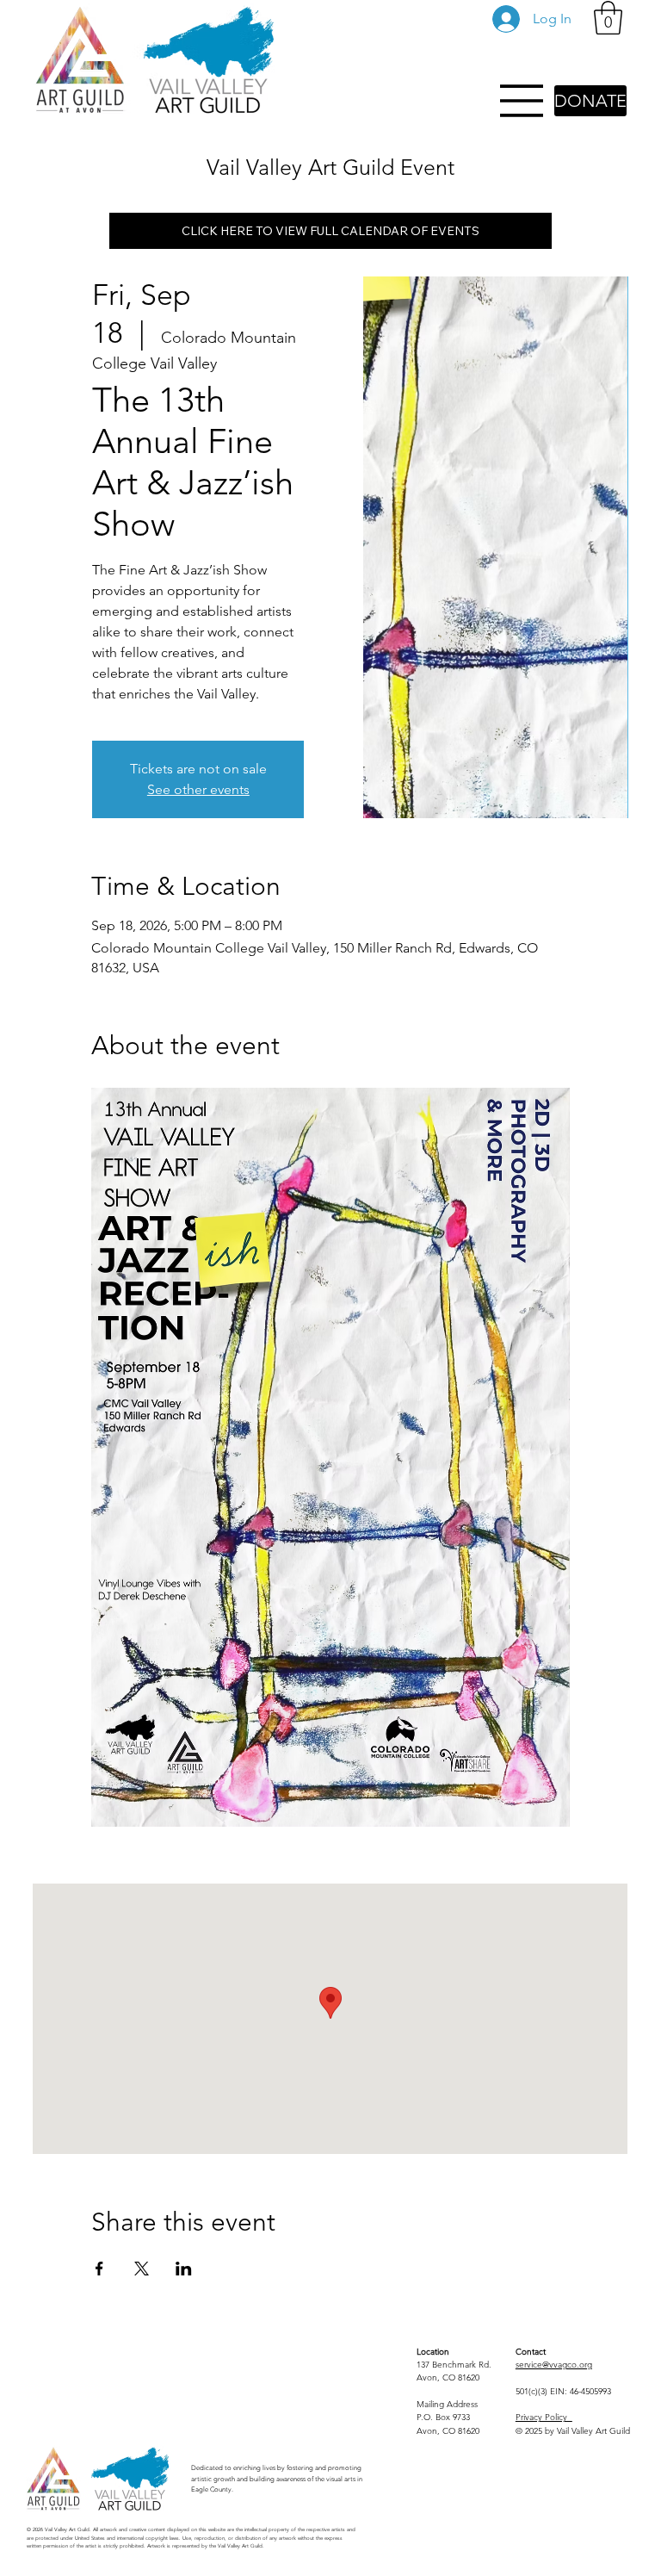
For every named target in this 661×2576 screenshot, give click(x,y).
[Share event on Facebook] (99, 2269)
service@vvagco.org (554, 2365)
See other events (198, 789)
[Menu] (522, 101)
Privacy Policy (544, 2417)
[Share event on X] (142, 2269)
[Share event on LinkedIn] (184, 2269)
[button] (608, 18)
